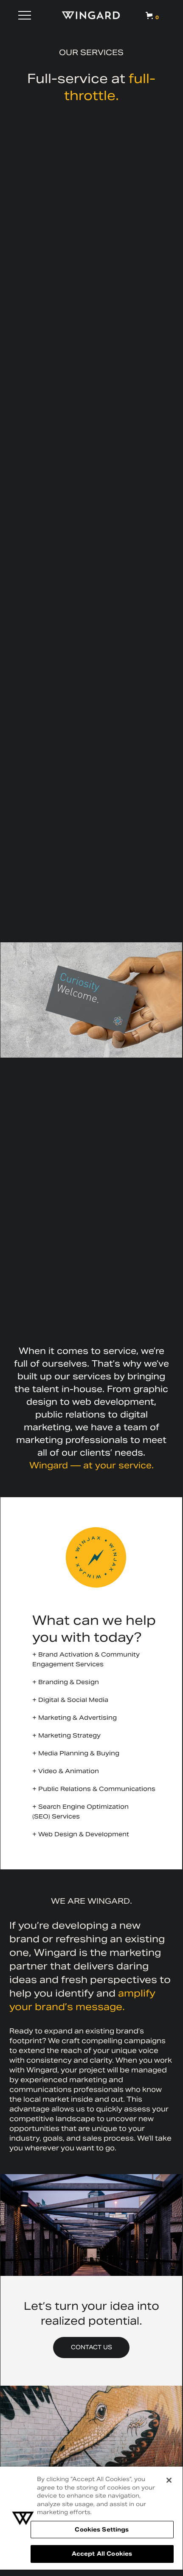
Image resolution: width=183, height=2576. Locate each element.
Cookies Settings (102, 2530)
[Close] (169, 2480)
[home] (91, 15)
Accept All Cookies (102, 2554)
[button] (25, 15)
